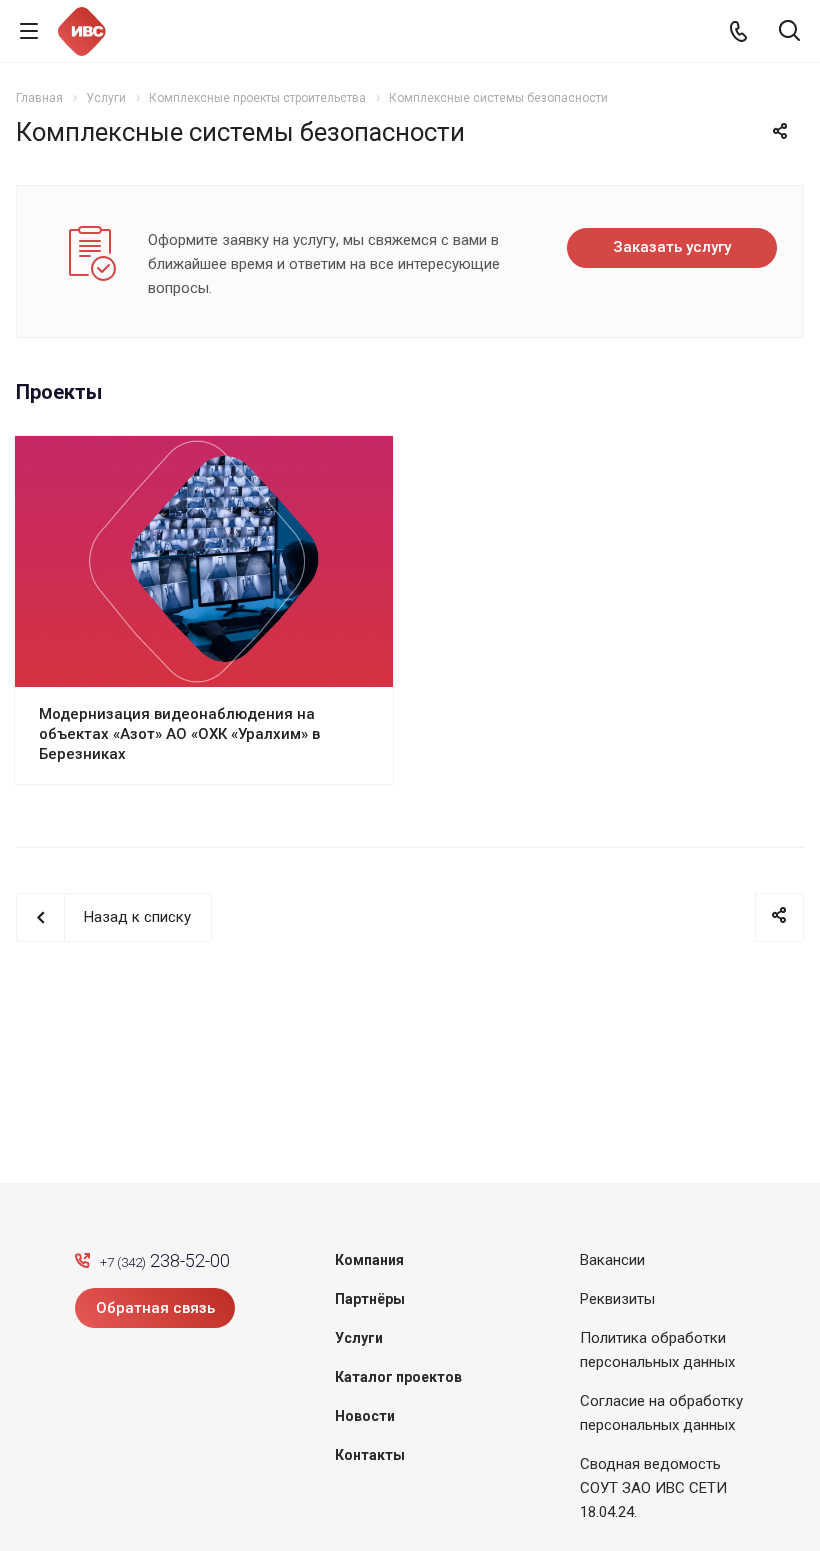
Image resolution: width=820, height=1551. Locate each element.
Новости (365, 1416)
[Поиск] (789, 32)
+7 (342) (165, 1260)
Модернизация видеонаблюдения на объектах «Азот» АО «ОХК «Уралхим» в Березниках (179, 734)
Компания (369, 1260)
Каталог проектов (398, 1377)
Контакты (370, 1455)
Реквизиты (617, 1299)
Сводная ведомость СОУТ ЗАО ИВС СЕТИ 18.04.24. (653, 1488)
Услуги (359, 1338)
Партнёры (370, 1299)
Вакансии (612, 1260)
